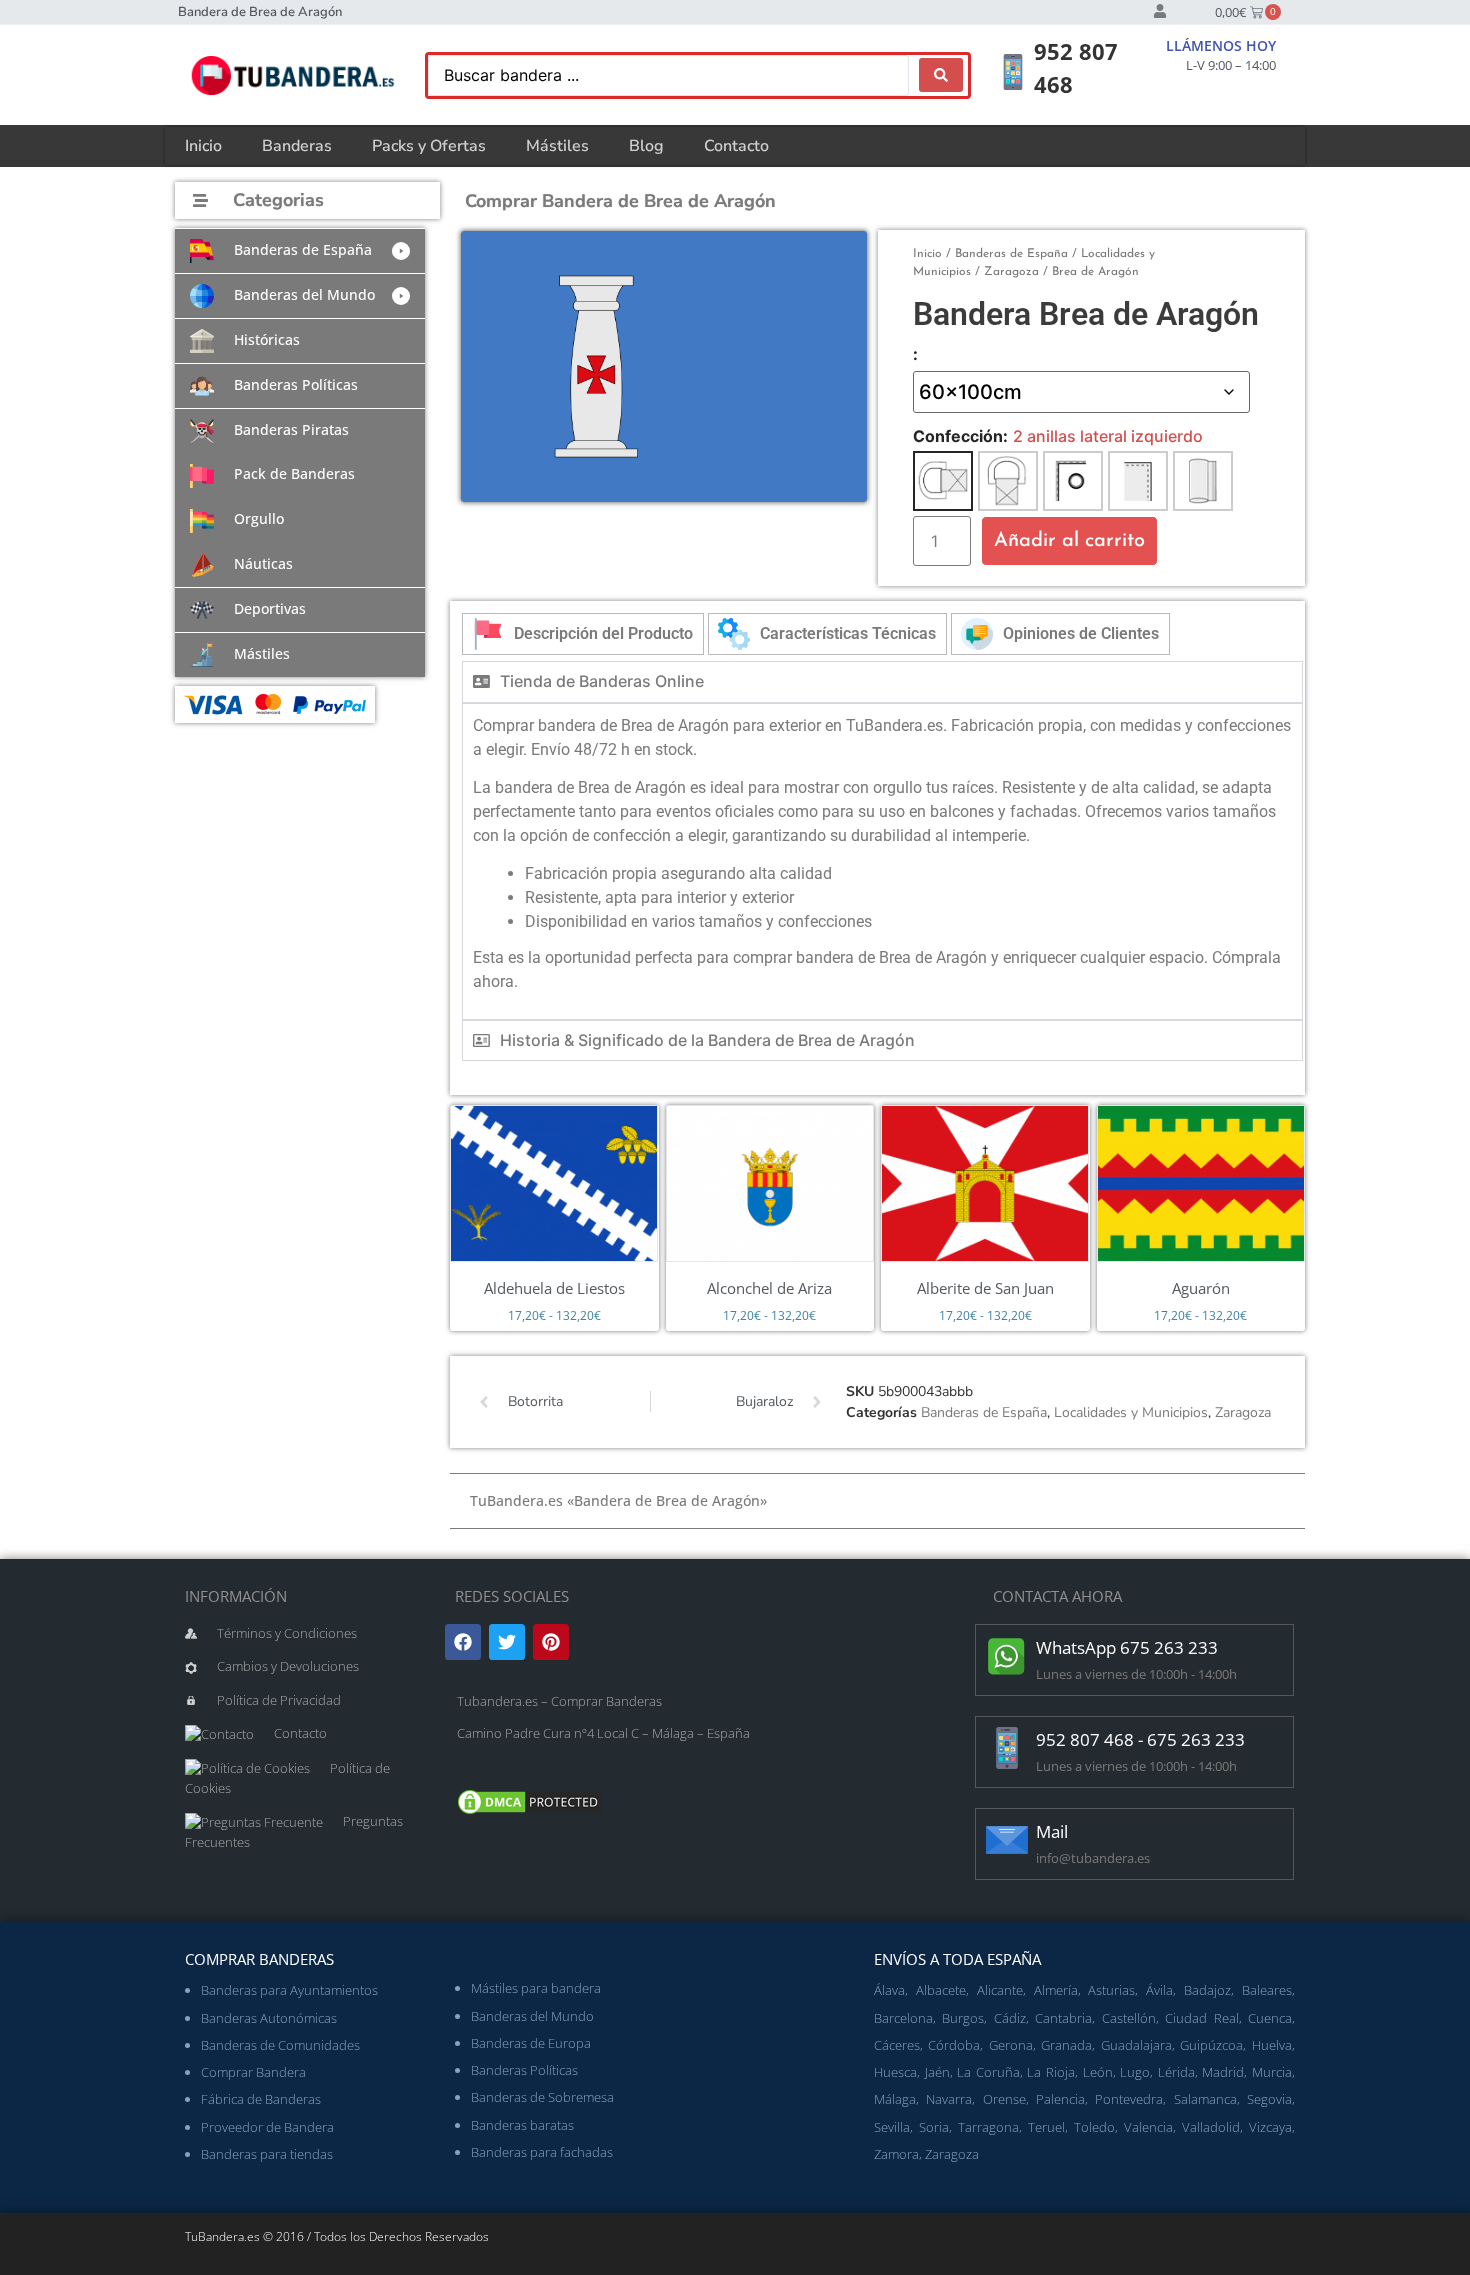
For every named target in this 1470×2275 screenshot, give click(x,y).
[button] (300, 251)
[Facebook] (463, 1642)
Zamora (896, 2154)
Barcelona (903, 2018)
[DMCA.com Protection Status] (530, 1812)
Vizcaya (1270, 2127)
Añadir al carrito (1069, 541)
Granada (1066, 2045)
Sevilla (892, 2127)
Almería (1056, 1990)
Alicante (1000, 1990)
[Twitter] (507, 1642)
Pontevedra (1129, 2099)
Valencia (1148, 2127)
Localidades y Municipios (1131, 1412)
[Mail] (1007, 1840)
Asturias (1111, 1990)
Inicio (203, 146)
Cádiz (1010, 2018)
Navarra (949, 2099)
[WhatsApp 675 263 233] (1007, 1656)
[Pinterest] (551, 1642)
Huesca (895, 2072)
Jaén (937, 2072)
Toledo (1094, 2127)
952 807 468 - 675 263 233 (1140, 1739)
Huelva (1272, 2045)
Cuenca (1270, 2018)
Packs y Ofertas (429, 146)
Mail (1052, 1831)
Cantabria (1063, 2018)
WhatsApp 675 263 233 (1127, 1647)
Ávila (1159, 1990)
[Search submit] (941, 75)
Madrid (1223, 2072)
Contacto (736, 146)
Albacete (941, 1990)
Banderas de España (1011, 254)
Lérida (1176, 2072)
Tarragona (988, 2127)
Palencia (1060, 2099)
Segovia (1269, 2099)
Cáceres (897, 2045)
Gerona (1011, 2045)
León (1098, 2072)
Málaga (895, 2099)
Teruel (1046, 2127)
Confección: (960, 436)
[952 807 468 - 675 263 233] (1007, 1748)
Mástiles (557, 146)
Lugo (1135, 2072)
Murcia (1272, 2072)
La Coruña (988, 2072)
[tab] (583, 634)
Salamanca (1205, 2099)
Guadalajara (1136, 2045)
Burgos (963, 2018)
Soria (934, 2127)
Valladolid (1211, 2127)
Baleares (1267, 1990)
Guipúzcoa (1211, 2045)
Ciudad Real (1201, 2018)
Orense (1004, 2099)
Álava (889, 1990)
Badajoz (1207, 1990)
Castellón (1129, 2018)
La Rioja (1051, 2072)
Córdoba (954, 2045)
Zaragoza (1011, 272)
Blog (646, 146)
